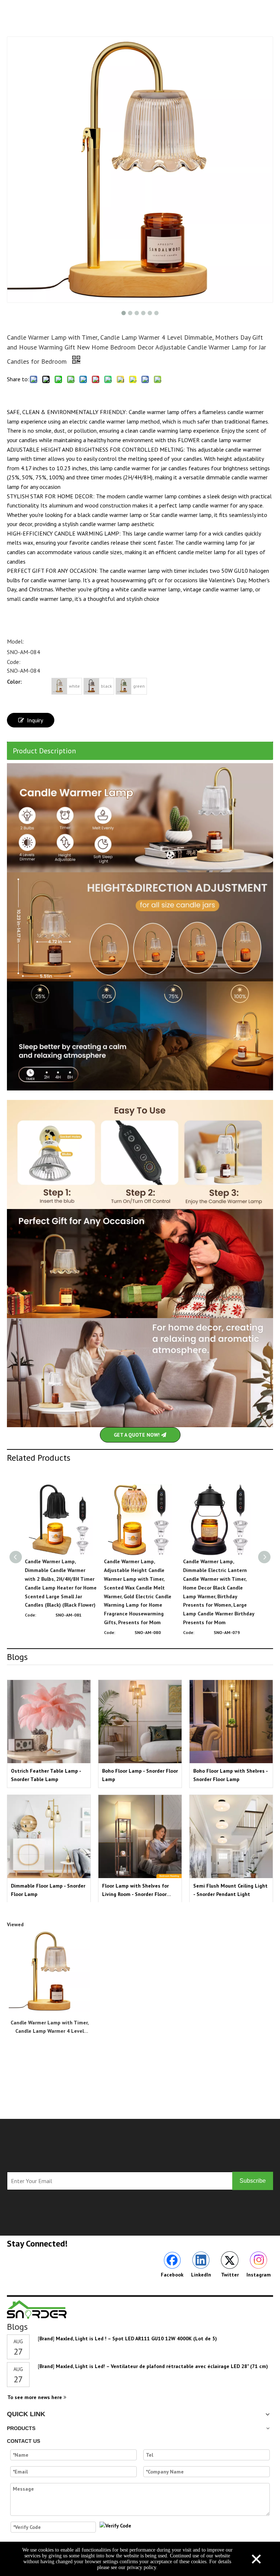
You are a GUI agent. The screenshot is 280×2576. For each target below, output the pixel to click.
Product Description (44, 751)
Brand (46, 2339)
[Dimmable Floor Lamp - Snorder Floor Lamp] (49, 1837)
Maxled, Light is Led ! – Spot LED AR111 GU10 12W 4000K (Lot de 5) (136, 2339)
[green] (124, 686)
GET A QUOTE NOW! (137, 1435)
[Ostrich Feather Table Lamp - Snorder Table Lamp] (49, 1722)
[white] (59, 686)
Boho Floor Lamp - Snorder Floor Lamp (140, 1775)
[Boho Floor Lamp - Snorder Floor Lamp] (140, 1722)
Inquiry (35, 720)
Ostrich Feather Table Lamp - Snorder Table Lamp (46, 1775)
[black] (92, 686)
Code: (14, 662)
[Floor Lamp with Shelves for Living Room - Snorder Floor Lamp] (140, 1837)
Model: (15, 641)
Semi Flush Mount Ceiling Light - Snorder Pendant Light (230, 1890)
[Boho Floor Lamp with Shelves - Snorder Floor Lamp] (231, 1722)
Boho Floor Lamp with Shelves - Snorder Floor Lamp (230, 1775)
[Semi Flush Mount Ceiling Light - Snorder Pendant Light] (231, 1837)
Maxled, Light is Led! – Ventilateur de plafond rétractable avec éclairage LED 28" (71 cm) (162, 2366)
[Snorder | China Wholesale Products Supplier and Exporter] (37, 2309)
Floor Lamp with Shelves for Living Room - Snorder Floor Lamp (135, 1890)
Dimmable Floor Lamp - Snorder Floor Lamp (48, 1890)
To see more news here (35, 2397)
